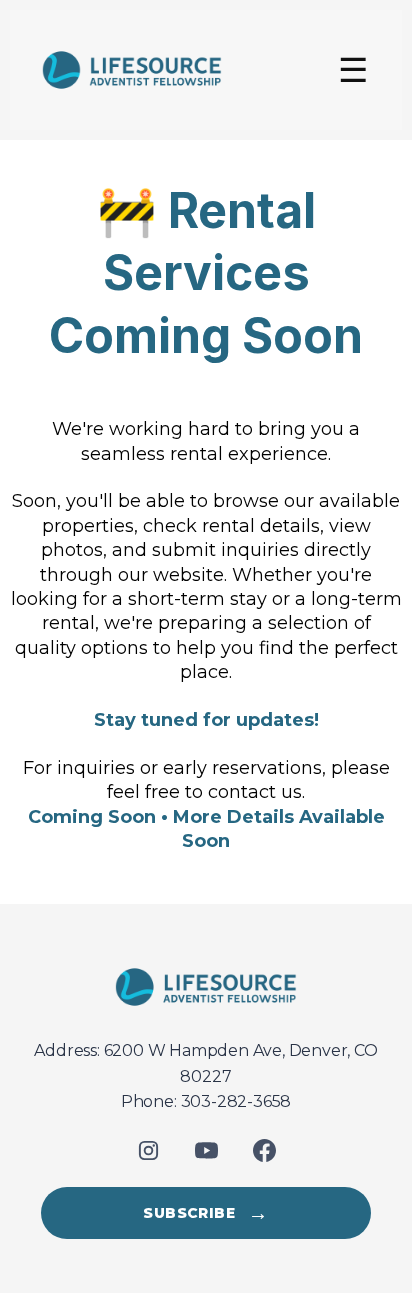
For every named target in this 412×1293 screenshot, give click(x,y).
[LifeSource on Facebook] (264, 1151)
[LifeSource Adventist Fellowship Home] (206, 987)
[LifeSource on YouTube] (206, 1151)
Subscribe (205, 1213)
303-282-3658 (236, 1101)
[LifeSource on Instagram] (148, 1151)
